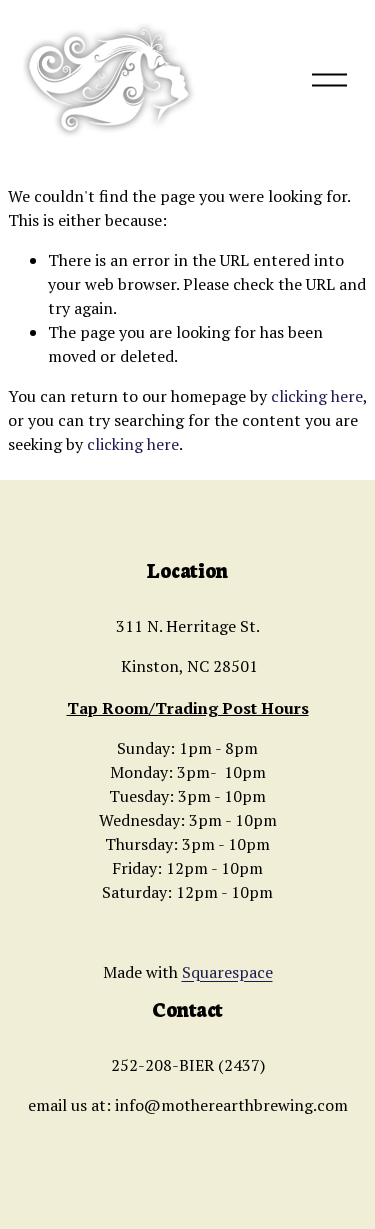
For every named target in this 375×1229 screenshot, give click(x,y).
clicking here (317, 396)
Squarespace (227, 972)
